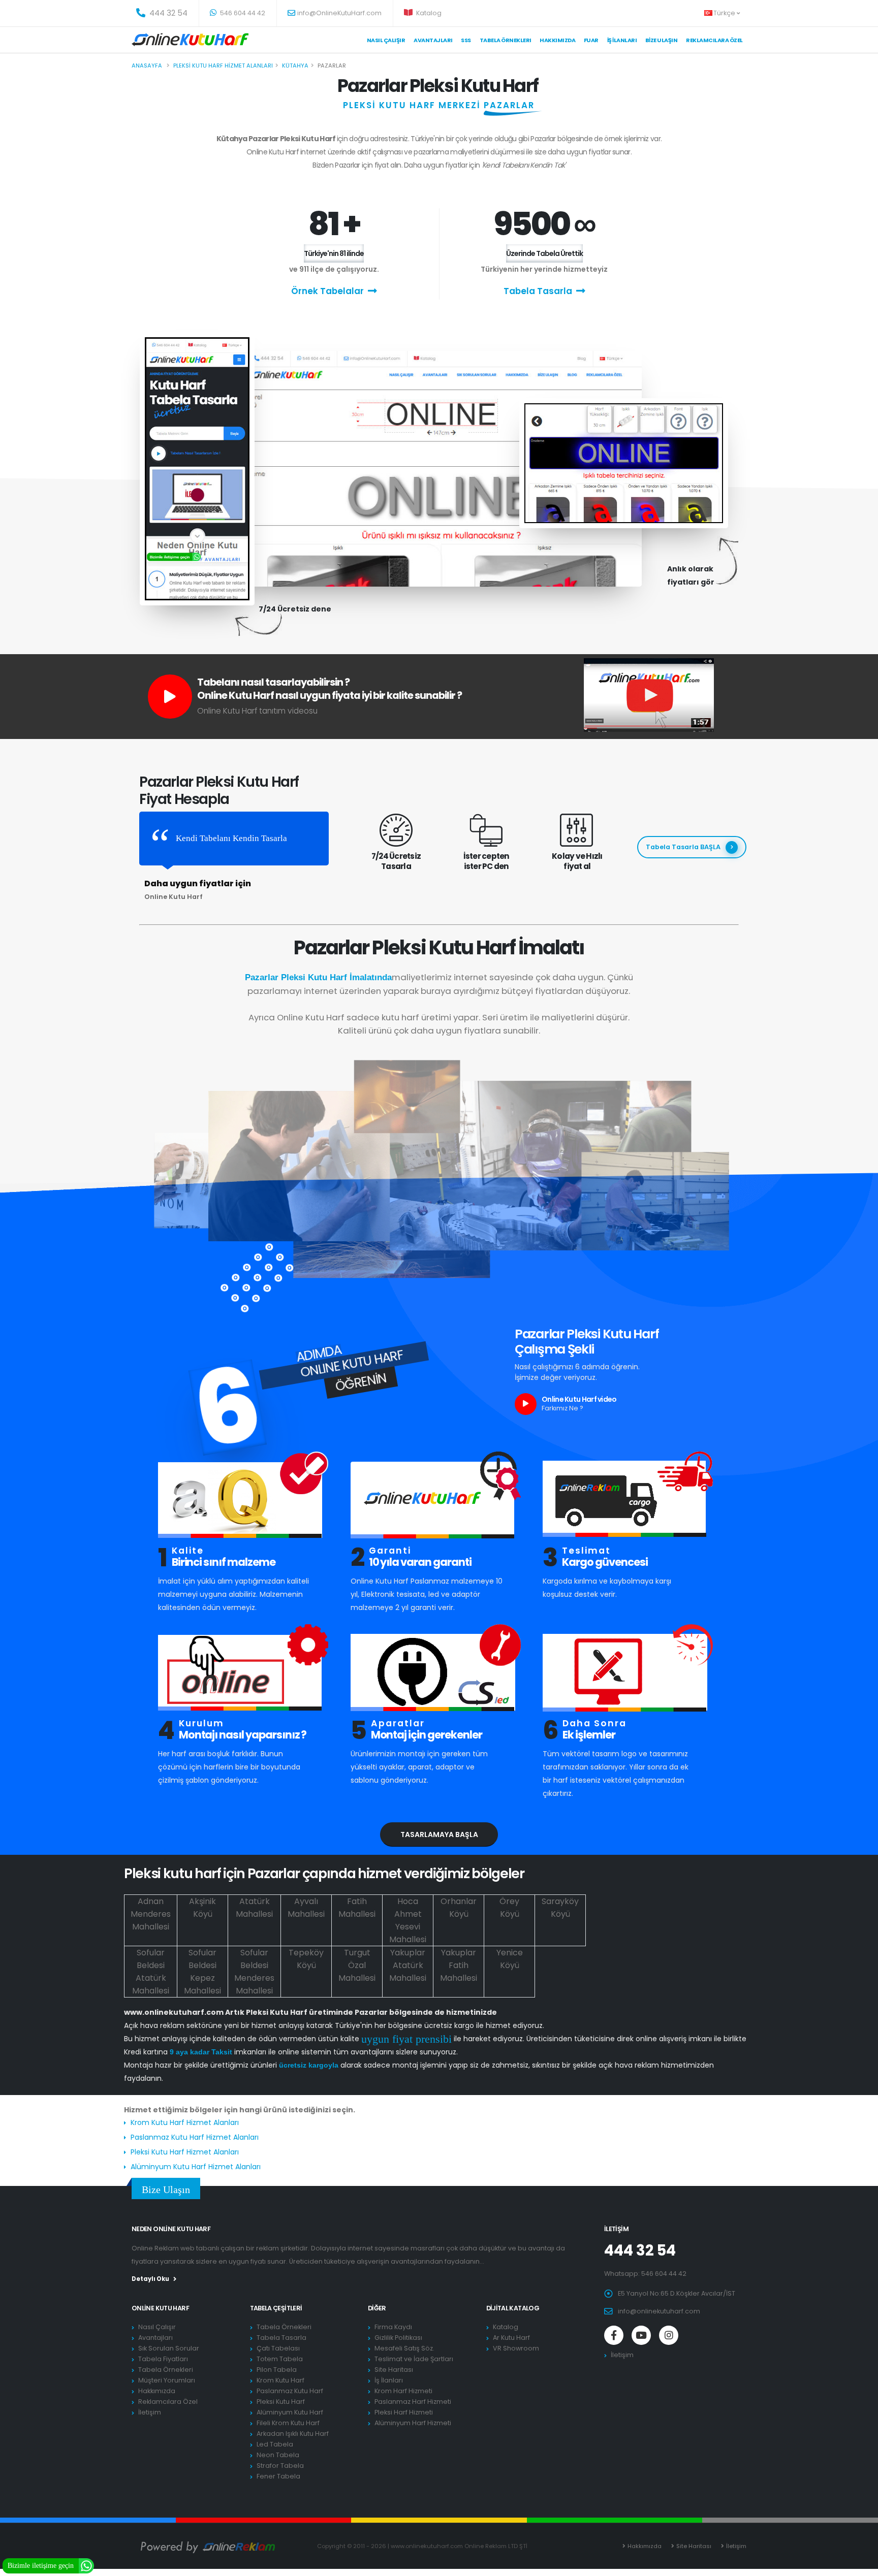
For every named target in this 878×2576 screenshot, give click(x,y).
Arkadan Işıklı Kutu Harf (293, 2434)
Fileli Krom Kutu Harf (288, 2423)
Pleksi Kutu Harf (281, 2402)
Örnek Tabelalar (327, 291)
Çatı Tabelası (278, 2348)
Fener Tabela (278, 2476)
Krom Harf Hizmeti (403, 2391)
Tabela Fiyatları (163, 2359)
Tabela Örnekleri (166, 2370)
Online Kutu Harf (160, 2308)
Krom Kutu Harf (280, 2380)
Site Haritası (394, 2370)
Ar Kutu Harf (511, 2338)
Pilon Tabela (277, 2370)
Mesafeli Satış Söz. (404, 2348)
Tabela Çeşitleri (276, 2308)
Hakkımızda (557, 40)
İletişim (150, 2412)
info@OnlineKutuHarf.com (339, 13)
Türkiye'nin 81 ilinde (334, 253)
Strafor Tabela (280, 2466)
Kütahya (295, 66)
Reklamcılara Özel (714, 40)
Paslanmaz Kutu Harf (290, 2391)
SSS (466, 40)
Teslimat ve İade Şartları (414, 2359)
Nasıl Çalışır (386, 40)
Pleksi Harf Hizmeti (404, 2412)
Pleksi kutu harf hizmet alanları (223, 66)
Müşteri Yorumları (167, 2380)
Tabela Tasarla (538, 291)
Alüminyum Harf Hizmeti (413, 2423)
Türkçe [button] (725, 13)
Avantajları (433, 40)
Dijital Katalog (513, 2308)
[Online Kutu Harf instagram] (669, 2335)
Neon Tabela (278, 2455)
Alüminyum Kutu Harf (290, 2412)
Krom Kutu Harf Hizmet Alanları (185, 2122)
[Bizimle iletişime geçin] (86, 2565)
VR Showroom (516, 2348)
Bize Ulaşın (662, 40)
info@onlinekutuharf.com (659, 2311)
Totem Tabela (280, 2359)
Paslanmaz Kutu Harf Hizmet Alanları (195, 2137)
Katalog (428, 13)
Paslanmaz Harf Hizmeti (413, 2402)
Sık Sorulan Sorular (169, 2348)
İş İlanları (622, 40)
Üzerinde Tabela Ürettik (544, 253)
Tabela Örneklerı (506, 40)
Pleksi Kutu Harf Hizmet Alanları (185, 2152)
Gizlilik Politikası (398, 2338)
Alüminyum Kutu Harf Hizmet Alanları (196, 2167)
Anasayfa (147, 66)
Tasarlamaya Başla (439, 1834)
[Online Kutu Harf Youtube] (641, 2335)
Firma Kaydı (393, 2327)
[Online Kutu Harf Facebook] (614, 2335)
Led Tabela (275, 2444)
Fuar (591, 40)
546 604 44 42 (242, 13)
